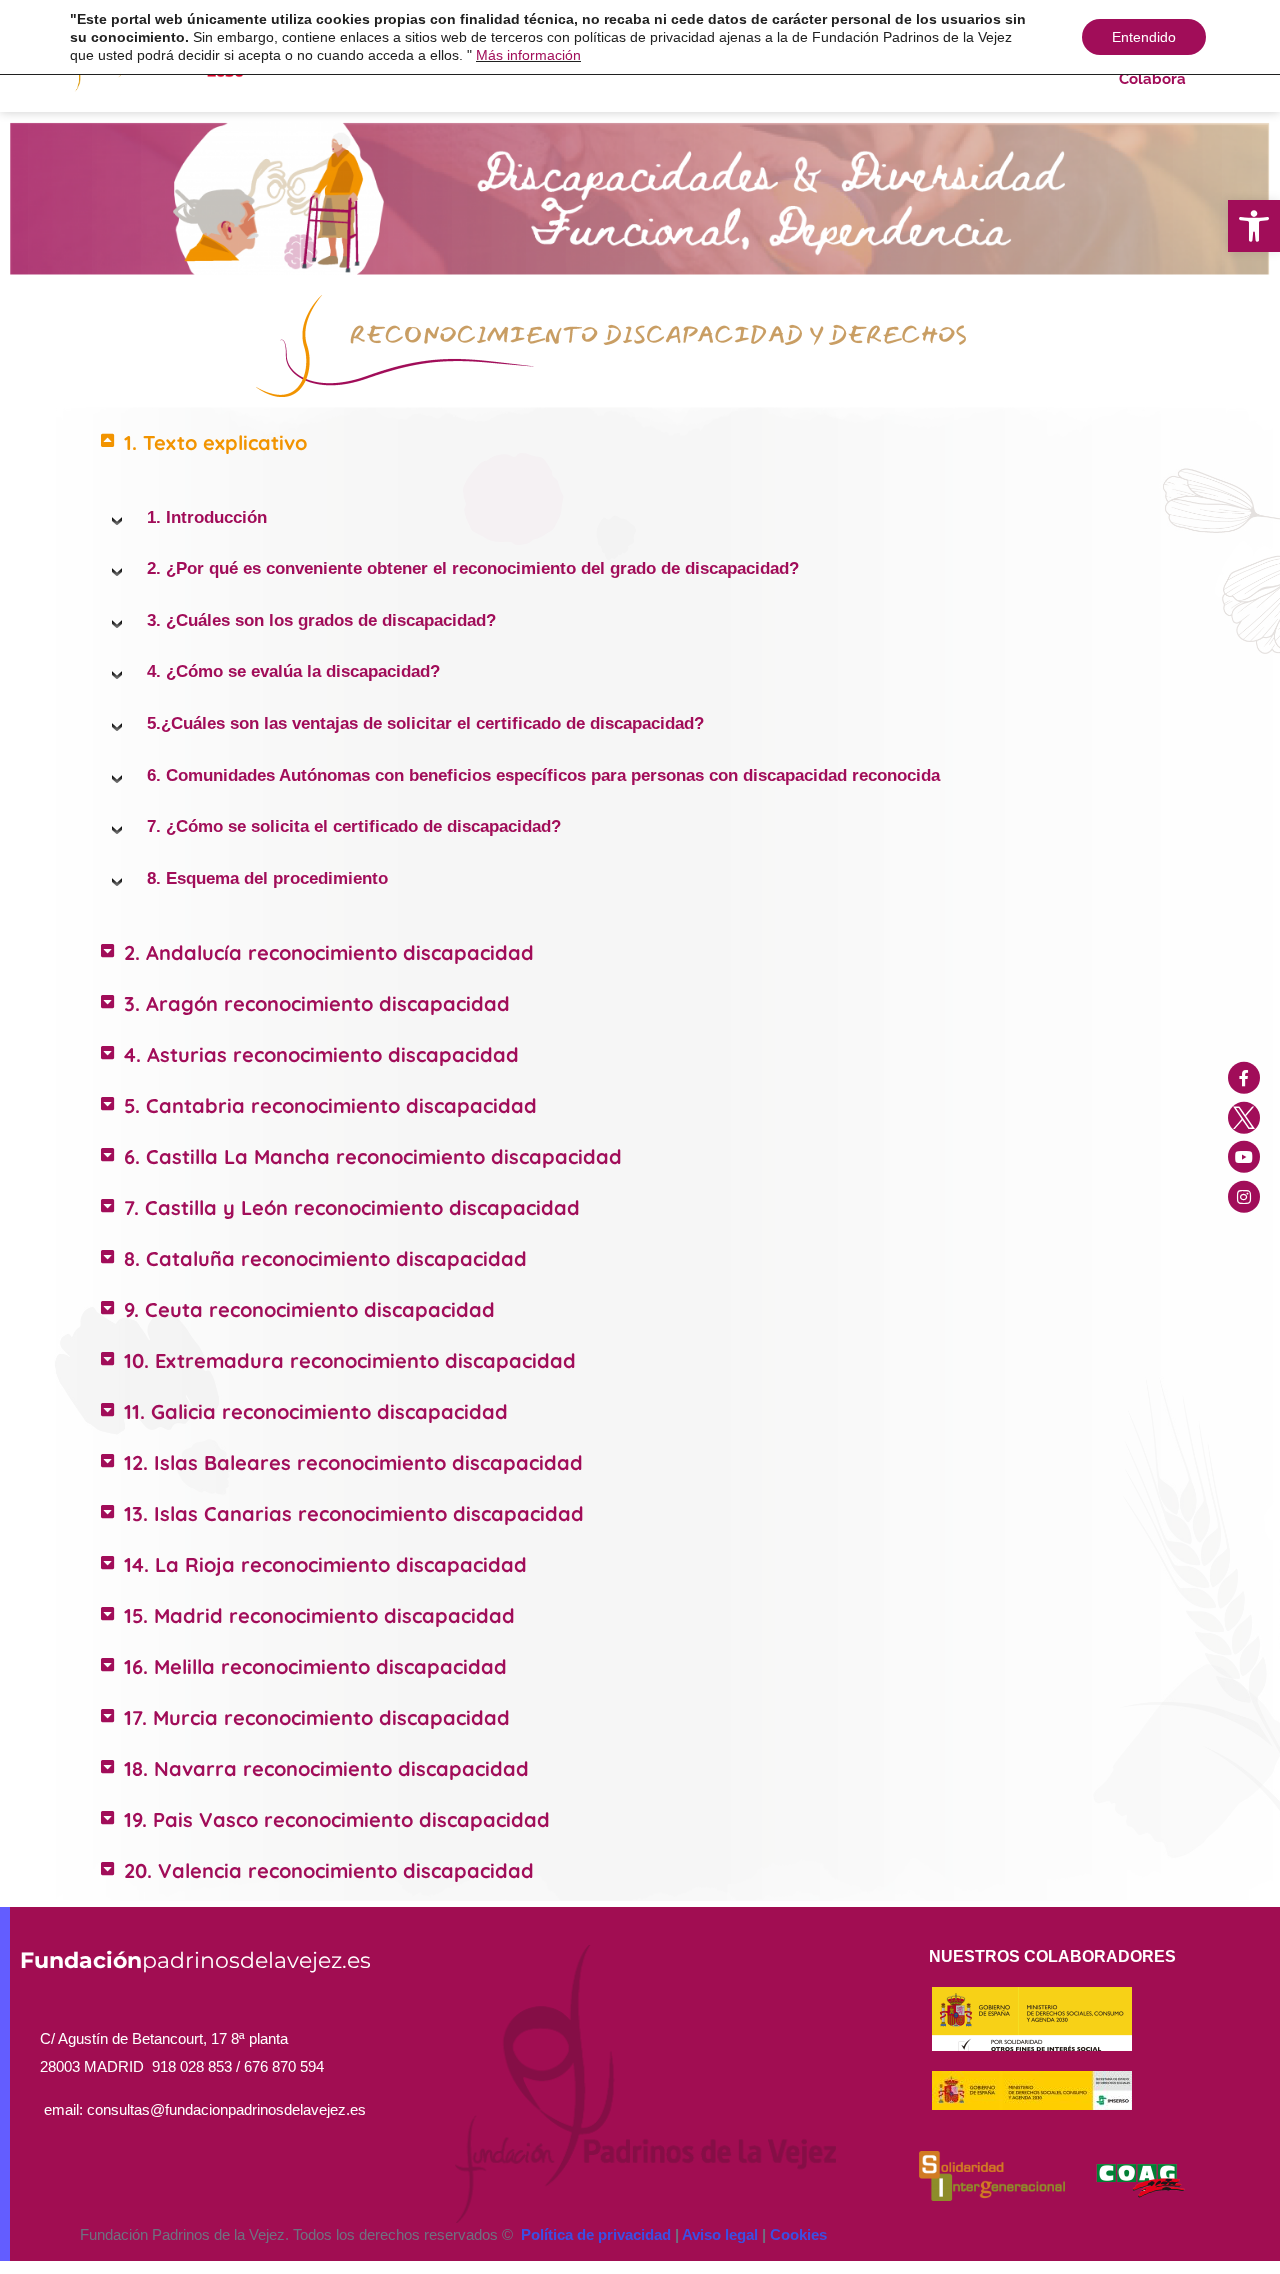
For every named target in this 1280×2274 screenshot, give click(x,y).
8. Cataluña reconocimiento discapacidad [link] (325, 1258)
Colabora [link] (1152, 79)
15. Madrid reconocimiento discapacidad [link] (319, 1615)
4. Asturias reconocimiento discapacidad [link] (321, 1054)
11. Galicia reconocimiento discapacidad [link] (316, 1411)
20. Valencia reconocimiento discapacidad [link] (329, 1870)
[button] (640, 443)
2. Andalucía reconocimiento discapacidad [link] (329, 952)
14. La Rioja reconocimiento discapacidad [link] (325, 1564)
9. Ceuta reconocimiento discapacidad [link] (309, 1309)
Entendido (1144, 37)
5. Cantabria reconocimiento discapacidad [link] (330, 1105)
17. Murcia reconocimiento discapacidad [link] (317, 1717)
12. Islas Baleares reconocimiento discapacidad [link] (353, 1462)
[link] (1254, 226)
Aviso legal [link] (720, 2234)
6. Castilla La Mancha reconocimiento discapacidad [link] (373, 1156)
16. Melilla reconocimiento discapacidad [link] (315, 1666)
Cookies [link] (798, 2234)
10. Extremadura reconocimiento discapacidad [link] (350, 1360)
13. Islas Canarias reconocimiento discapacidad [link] (354, 1513)
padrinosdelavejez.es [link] (195, 1960)
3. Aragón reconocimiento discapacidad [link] (317, 1003)
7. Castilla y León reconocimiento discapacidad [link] (352, 1207)
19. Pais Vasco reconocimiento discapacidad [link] (337, 1819)
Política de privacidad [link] (596, 2234)
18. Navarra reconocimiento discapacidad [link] (326, 1768)
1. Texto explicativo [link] (215, 442)
